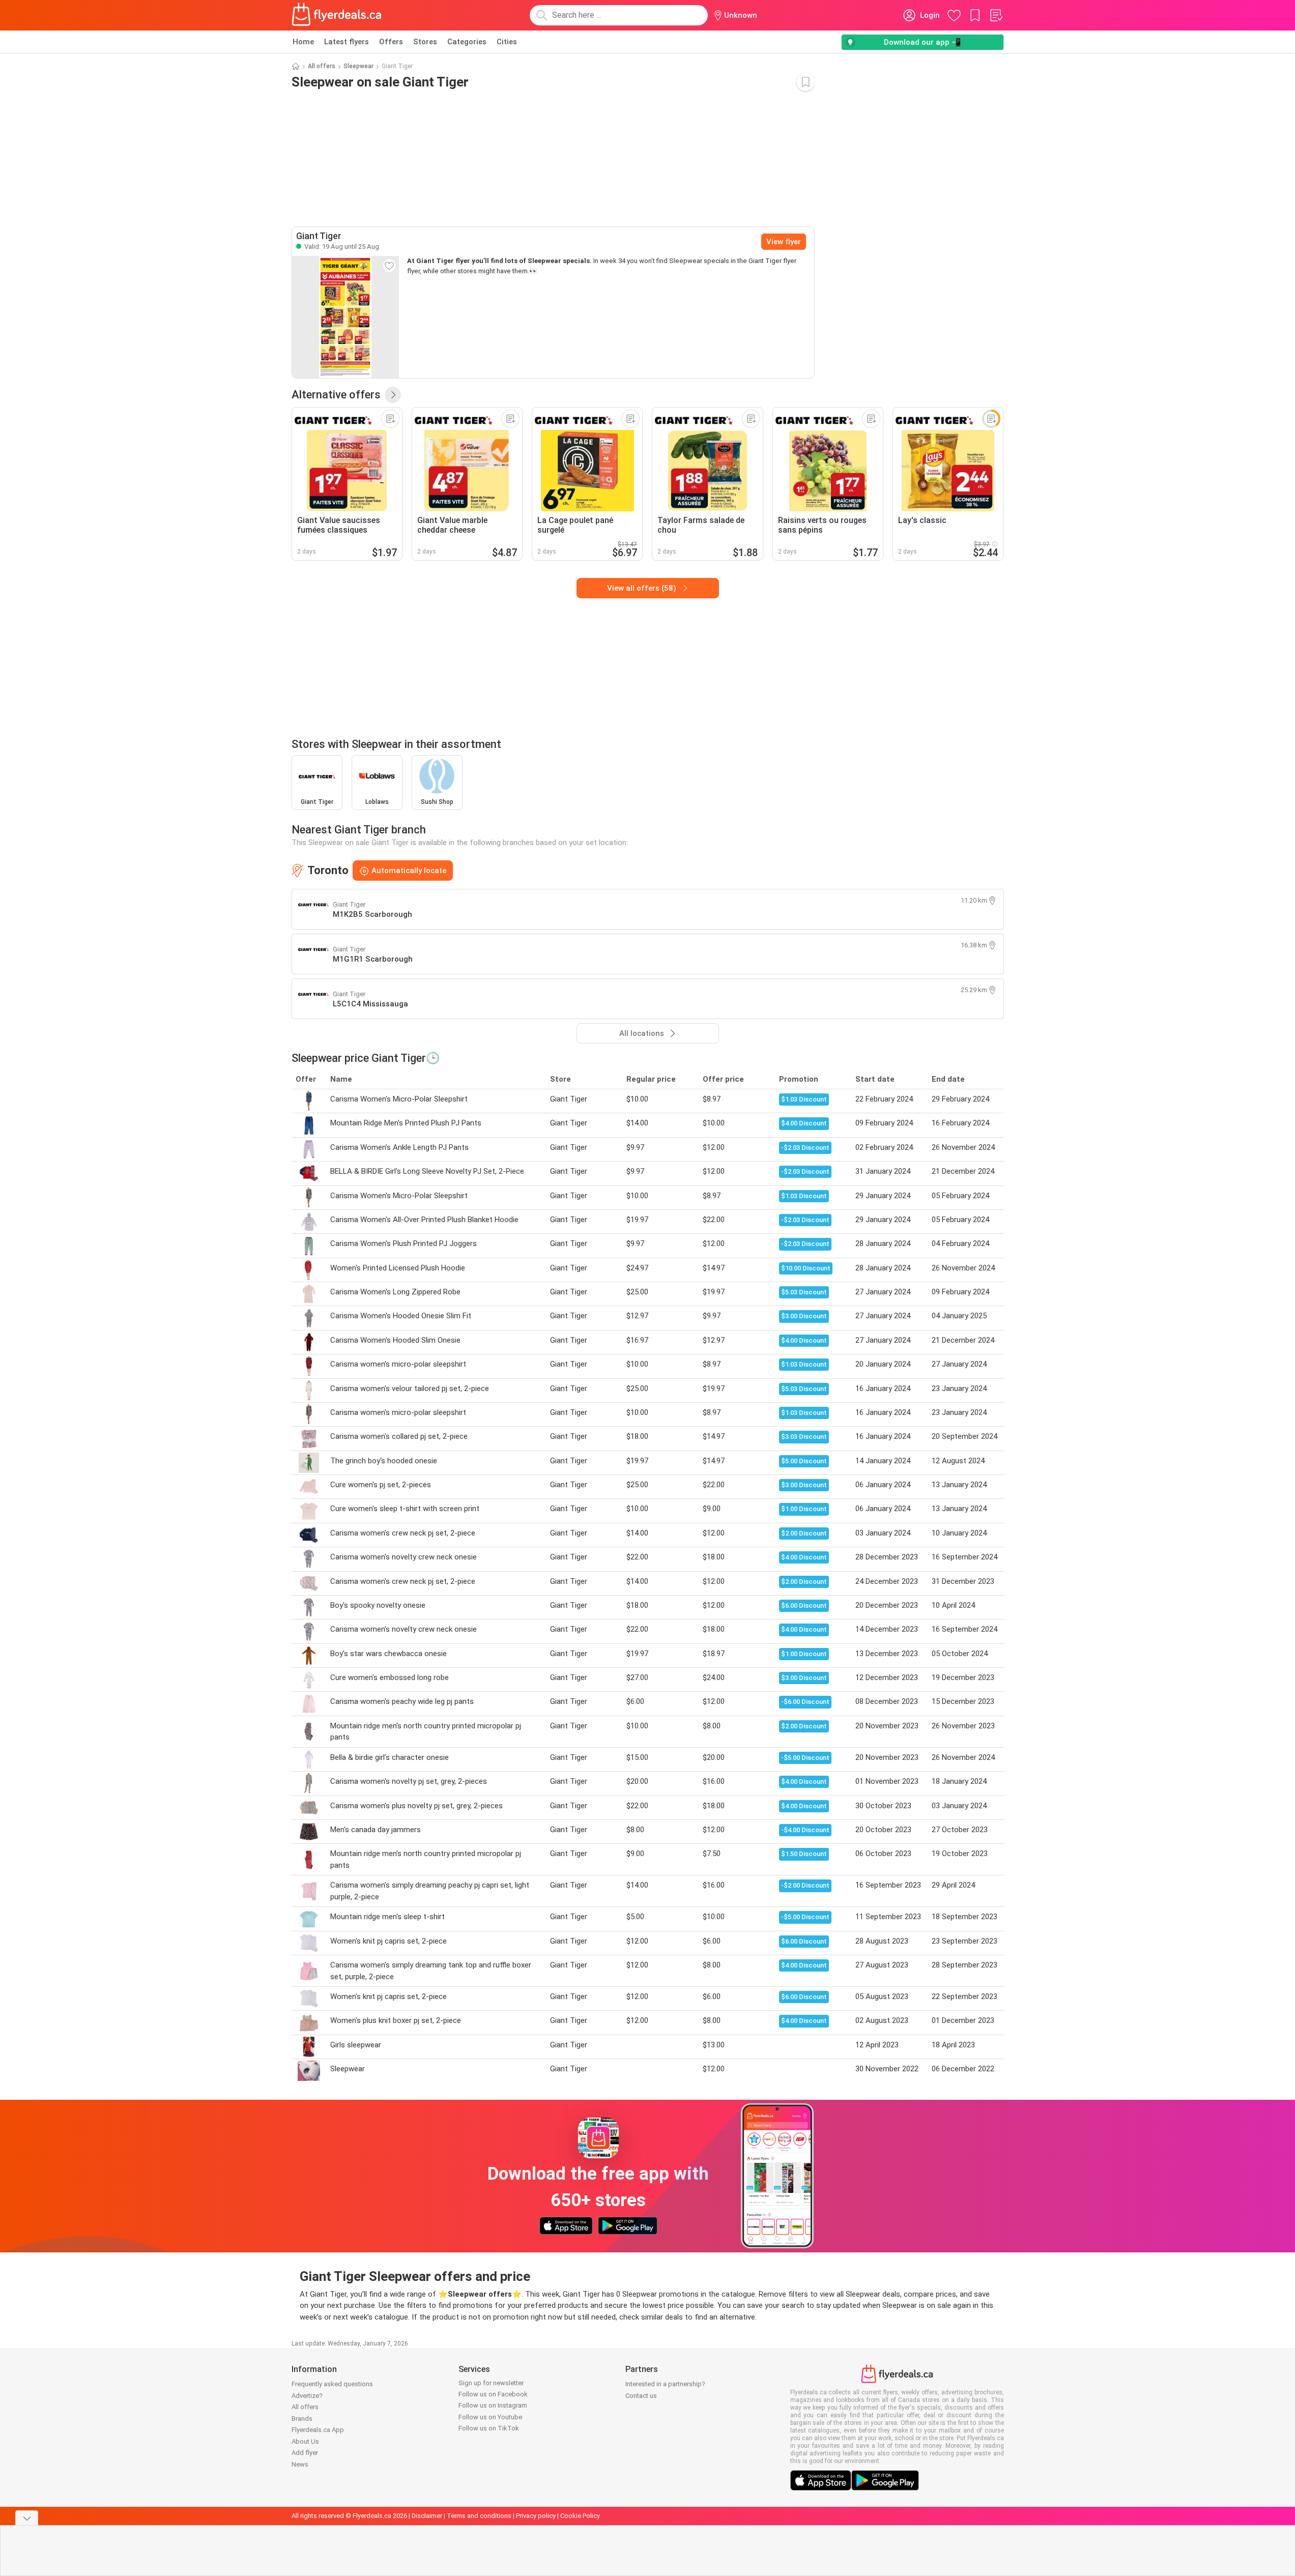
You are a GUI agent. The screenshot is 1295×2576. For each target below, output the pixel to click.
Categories (467, 42)
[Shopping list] (996, 15)
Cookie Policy (580, 2516)
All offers (322, 66)
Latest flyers (347, 42)
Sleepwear (358, 66)
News (300, 2464)
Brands (302, 2419)
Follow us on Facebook (493, 2394)
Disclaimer (427, 2516)
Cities (507, 42)
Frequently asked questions (332, 2384)
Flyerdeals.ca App (318, 2430)
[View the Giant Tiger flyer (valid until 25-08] (346, 317)
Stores (425, 42)
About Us (305, 2441)
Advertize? (307, 2396)
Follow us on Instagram (493, 2405)
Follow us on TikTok (489, 2428)
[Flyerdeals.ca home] (337, 15)
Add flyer (305, 2453)
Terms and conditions (479, 2516)
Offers (391, 42)
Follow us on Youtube (490, 2417)
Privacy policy (536, 2516)
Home (303, 42)
